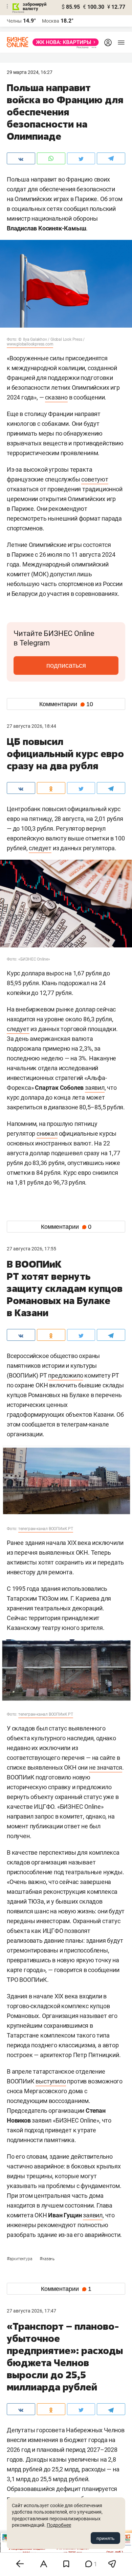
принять (105, 2538)
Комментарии (66, 704)
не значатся (106, 1767)
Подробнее (59, 2525)
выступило (51, 2081)
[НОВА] (64, 42)
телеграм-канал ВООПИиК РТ (46, 1529)
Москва (51, 21)
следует (40, 848)
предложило (65, 1375)
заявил (95, 1088)
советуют (95, 479)
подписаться (66, 665)
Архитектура (20, 2259)
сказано (56, 397)
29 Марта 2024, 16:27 (30, 72)
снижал (47, 1133)
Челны (14, 21)
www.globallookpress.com (30, 344)
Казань (47, 2259)
